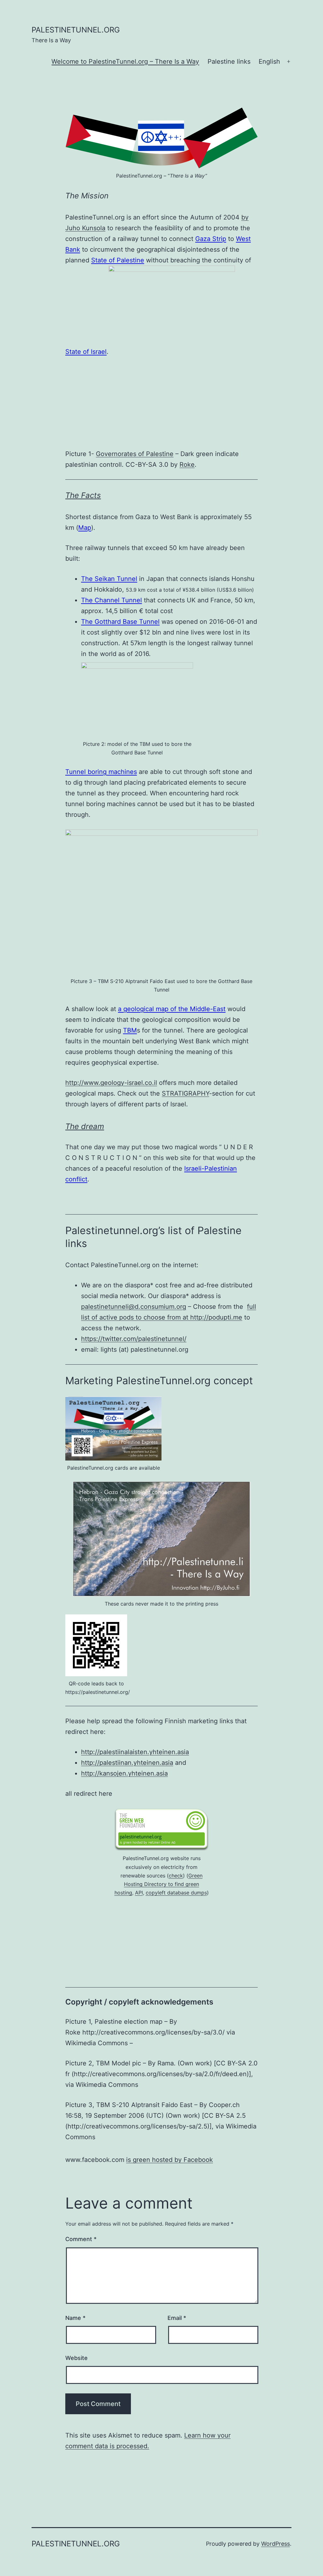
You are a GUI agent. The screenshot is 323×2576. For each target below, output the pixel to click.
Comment (81, 2239)
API (139, 1893)
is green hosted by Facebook (170, 2160)
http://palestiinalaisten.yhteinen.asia (135, 1752)
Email (177, 2318)
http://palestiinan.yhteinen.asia (127, 1763)
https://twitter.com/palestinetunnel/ (134, 1339)
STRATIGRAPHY (185, 1093)
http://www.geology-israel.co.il (111, 1083)
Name (75, 2318)
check (176, 1876)
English (269, 61)
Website (76, 2358)
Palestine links (229, 61)
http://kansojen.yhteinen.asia (124, 1773)
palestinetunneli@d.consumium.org (134, 1307)
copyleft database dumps (176, 1893)
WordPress (276, 2544)
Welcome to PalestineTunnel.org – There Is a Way (125, 61)
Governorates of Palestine (135, 454)
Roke (187, 465)
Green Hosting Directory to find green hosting (159, 1884)
